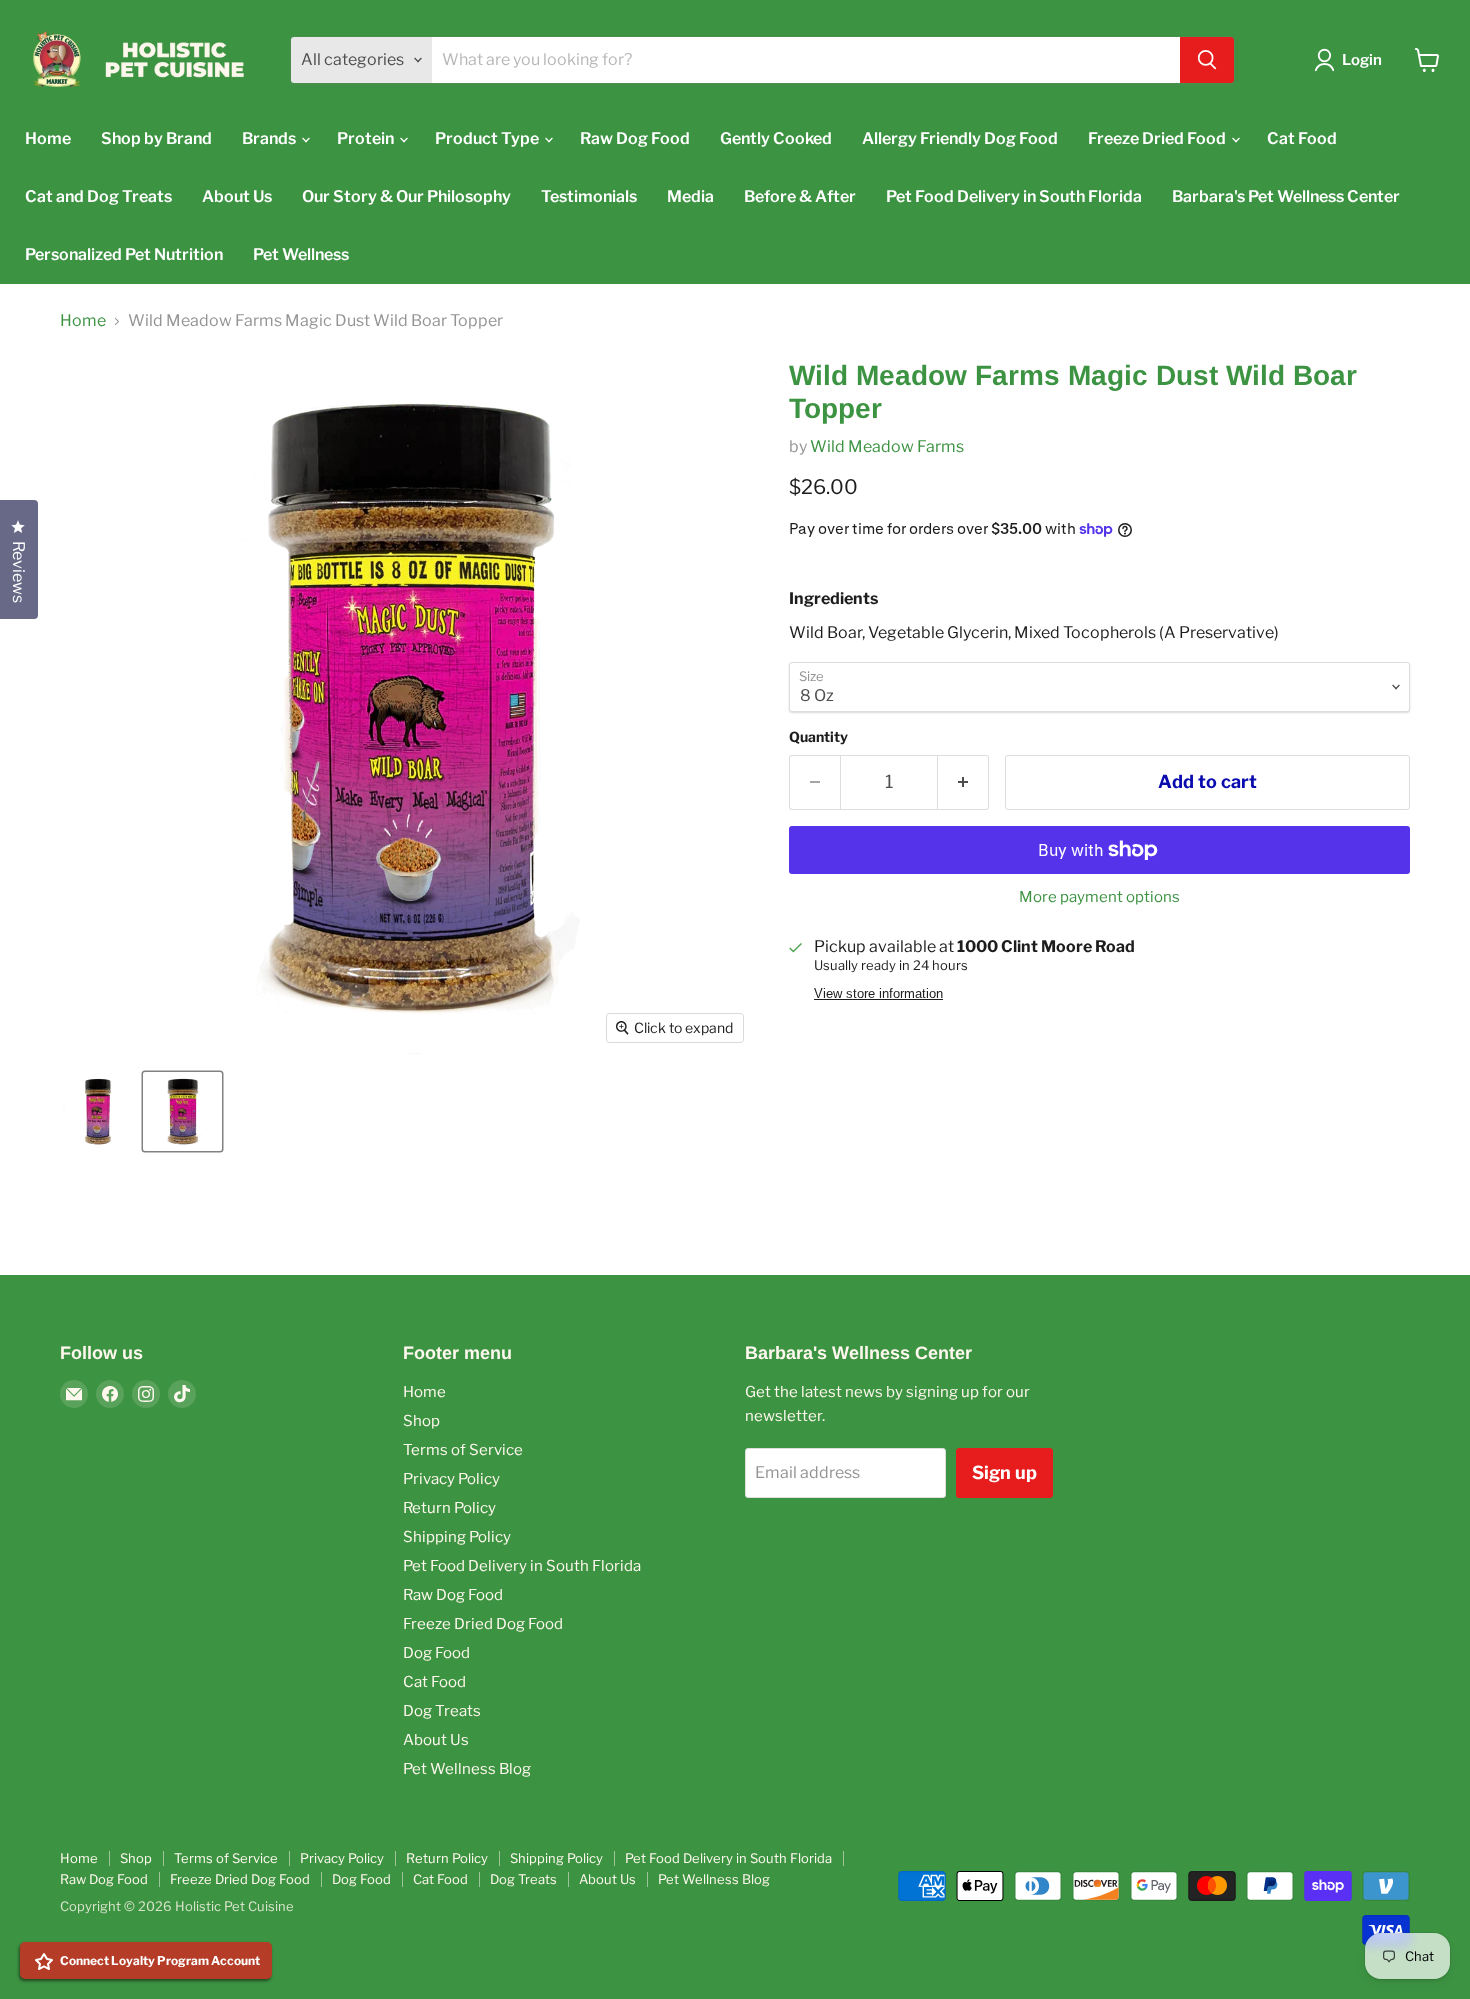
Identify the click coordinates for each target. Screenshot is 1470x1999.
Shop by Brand (156, 138)
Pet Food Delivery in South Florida (1014, 196)
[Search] (1207, 60)
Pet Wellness (301, 254)
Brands (270, 138)
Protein (367, 138)
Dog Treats (442, 1711)
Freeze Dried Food (1158, 138)
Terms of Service (463, 1450)
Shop (421, 1421)
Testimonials (589, 196)
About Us (237, 196)
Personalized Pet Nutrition (124, 254)
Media (690, 196)
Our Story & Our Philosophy (406, 196)
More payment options (1099, 897)
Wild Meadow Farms (887, 446)
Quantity (818, 737)
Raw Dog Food (635, 138)
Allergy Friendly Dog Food (960, 138)
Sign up (1004, 1472)
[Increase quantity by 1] (963, 782)
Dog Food (436, 1653)
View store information (878, 994)
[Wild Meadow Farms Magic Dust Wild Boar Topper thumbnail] (97, 1111)
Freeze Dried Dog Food (483, 1624)
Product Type (488, 138)
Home (48, 138)
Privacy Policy (451, 1479)
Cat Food (1302, 138)
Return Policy (449, 1508)
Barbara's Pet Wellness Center (1286, 196)
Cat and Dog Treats (98, 196)
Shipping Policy (457, 1537)
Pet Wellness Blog (467, 1769)
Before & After (800, 196)
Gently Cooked (776, 138)
